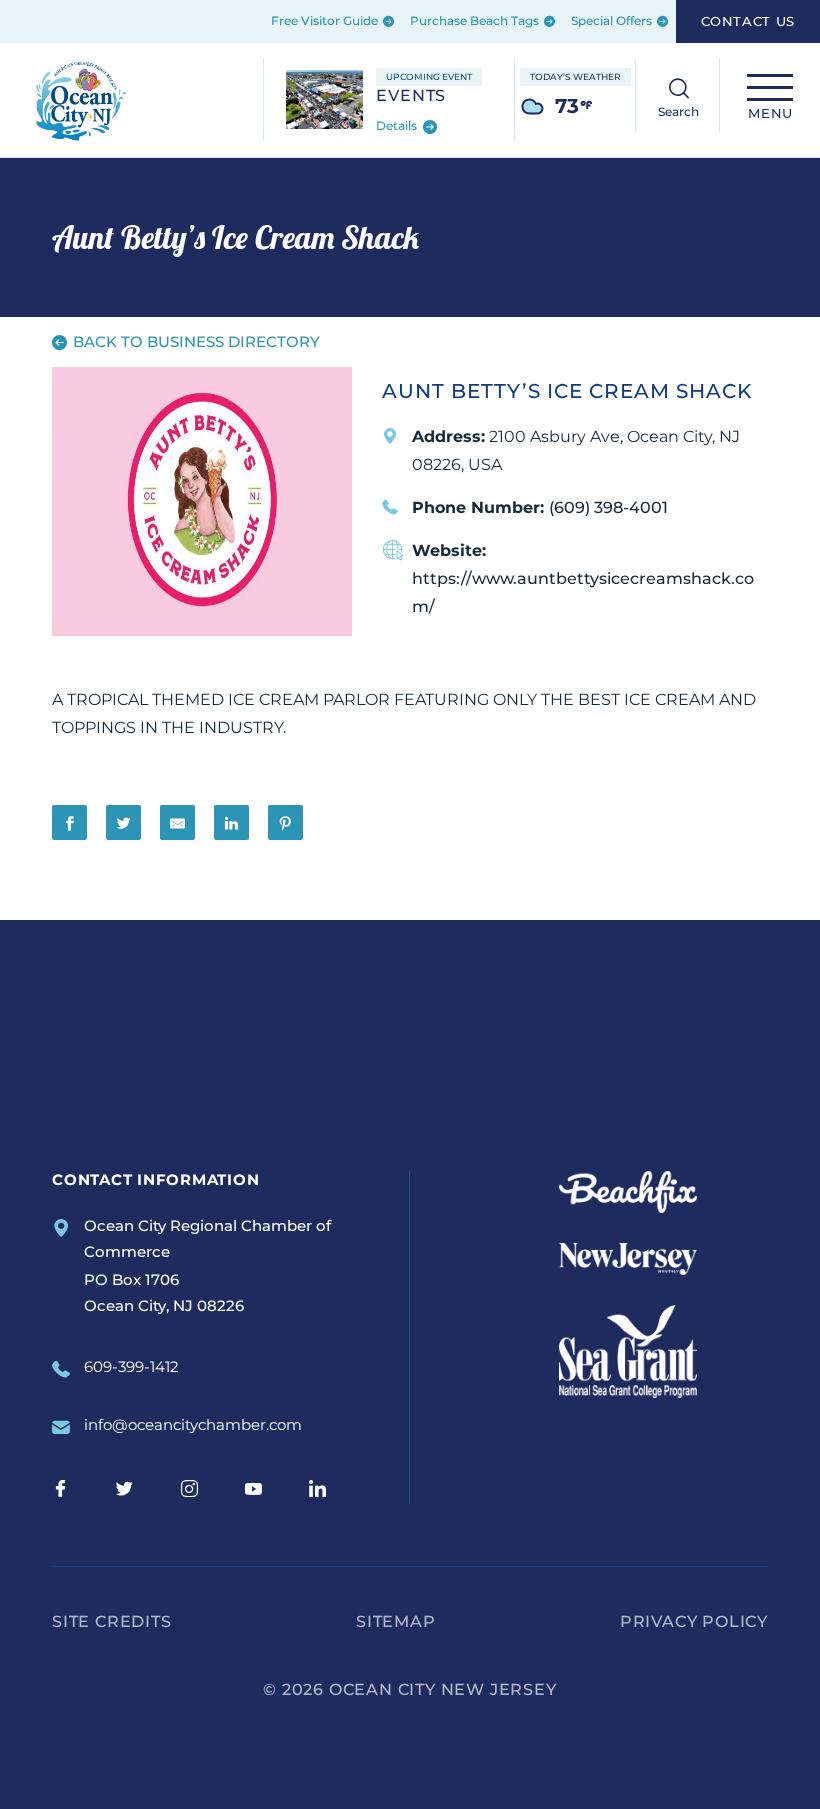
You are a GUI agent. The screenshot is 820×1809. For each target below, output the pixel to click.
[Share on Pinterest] (285, 822)
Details (398, 126)
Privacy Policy (694, 1621)
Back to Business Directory (194, 341)
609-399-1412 (131, 1366)
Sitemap (396, 1621)
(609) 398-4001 (608, 507)
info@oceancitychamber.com (193, 1424)
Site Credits (112, 1621)
